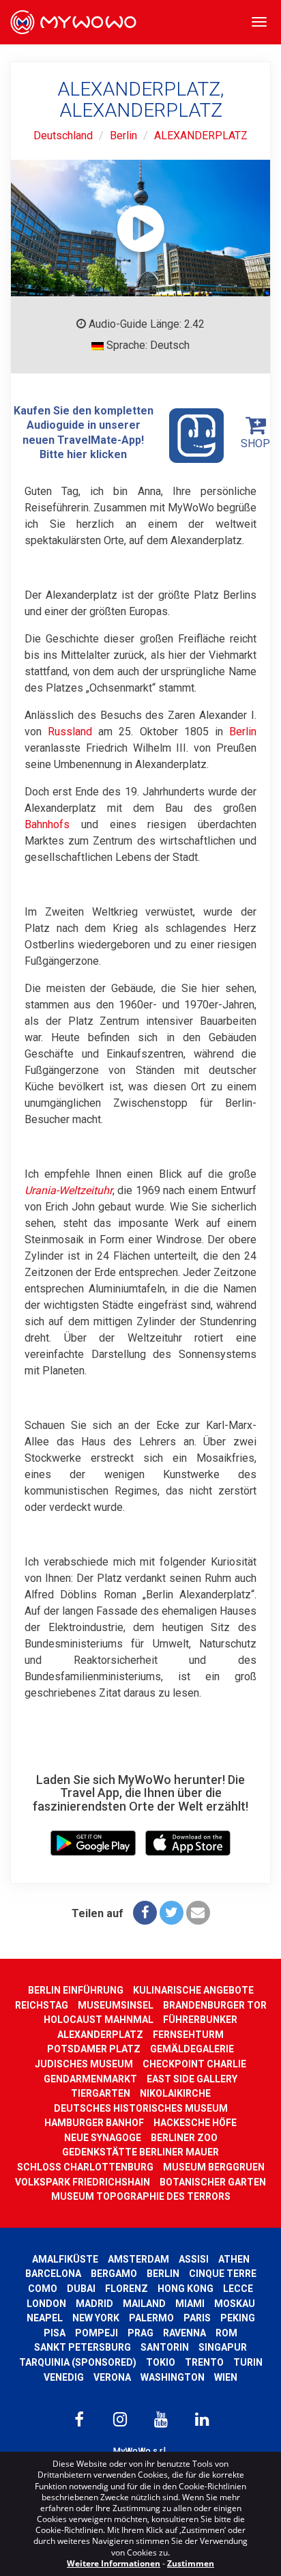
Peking (238, 2318)
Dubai (81, 2289)
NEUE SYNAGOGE (103, 2138)
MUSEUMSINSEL (116, 2005)
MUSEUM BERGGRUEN (214, 2167)
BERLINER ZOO (184, 2138)
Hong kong (186, 2289)
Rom (226, 2333)
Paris (197, 2318)
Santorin (165, 2347)
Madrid (94, 2304)
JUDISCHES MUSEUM (84, 2064)
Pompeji (97, 2333)
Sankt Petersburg (83, 2347)
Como (43, 2289)
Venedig (64, 2377)
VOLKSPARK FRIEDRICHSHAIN (83, 2182)
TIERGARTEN (101, 2093)
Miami (190, 2304)
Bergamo (114, 2274)
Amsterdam (138, 2259)
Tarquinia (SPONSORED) (78, 2362)
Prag (140, 2333)
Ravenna (184, 2333)
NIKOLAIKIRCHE (175, 2093)
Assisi (194, 2259)
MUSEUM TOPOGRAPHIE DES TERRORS (141, 2196)
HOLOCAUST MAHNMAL (99, 2020)
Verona (112, 2377)
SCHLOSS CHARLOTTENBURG (85, 2167)
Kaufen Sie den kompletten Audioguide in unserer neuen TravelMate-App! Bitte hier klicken (84, 433)
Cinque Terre (223, 2274)
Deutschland (63, 136)
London (46, 2304)
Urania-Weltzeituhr (69, 1190)
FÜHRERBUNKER (200, 2020)
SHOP (255, 443)
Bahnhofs (47, 824)
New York (96, 2318)
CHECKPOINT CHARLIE (194, 2064)
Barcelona (53, 2274)
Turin (248, 2362)
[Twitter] (172, 1913)
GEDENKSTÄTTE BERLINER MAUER (140, 2152)
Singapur (223, 2347)
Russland (70, 732)
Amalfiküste (65, 2259)
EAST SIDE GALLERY (192, 2079)
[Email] (198, 1913)
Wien (226, 2377)
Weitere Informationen (114, 2563)
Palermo (151, 2318)
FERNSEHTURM (188, 2035)
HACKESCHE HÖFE (195, 2123)
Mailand (144, 2304)
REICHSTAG (42, 2005)
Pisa (55, 2333)
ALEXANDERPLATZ (201, 136)
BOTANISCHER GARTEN (213, 2182)
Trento (204, 2362)
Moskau (235, 2304)
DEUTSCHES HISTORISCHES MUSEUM (141, 2108)
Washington (173, 2377)
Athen (234, 2259)
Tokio (161, 2362)
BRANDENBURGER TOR (215, 2005)
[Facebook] (145, 1913)
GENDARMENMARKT (90, 2079)
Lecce (238, 2289)
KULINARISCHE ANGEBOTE (193, 1990)
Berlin (123, 136)
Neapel (45, 2318)
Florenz (127, 2289)
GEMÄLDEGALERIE (192, 2049)
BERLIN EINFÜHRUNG (76, 1990)
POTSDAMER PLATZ (94, 2049)
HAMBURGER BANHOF (94, 2123)
